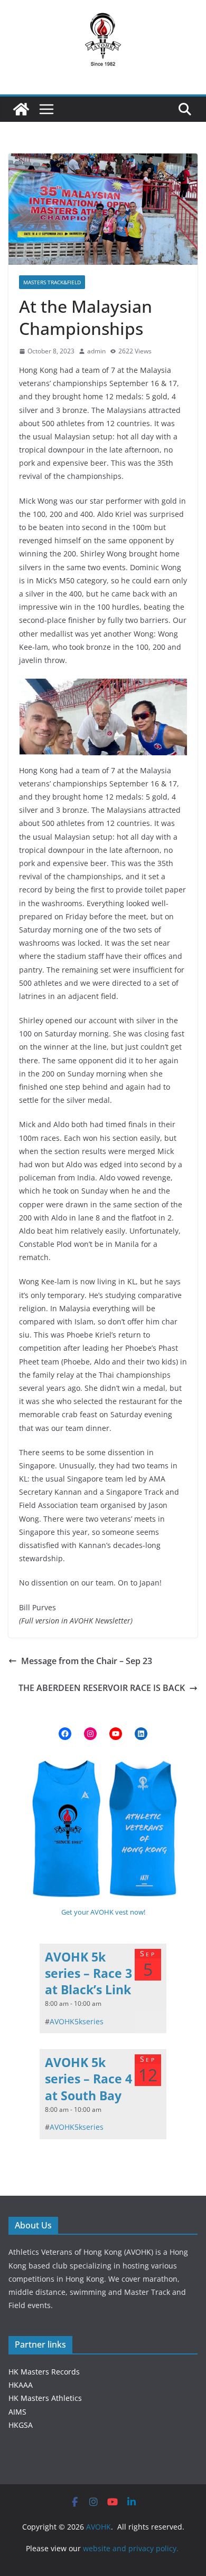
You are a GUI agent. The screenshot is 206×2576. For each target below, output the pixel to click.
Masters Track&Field (52, 282)
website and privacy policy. (132, 2548)
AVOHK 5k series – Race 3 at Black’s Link (88, 1973)
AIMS (17, 2412)
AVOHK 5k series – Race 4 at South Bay (88, 2079)
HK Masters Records (44, 2372)
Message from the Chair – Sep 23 (87, 1661)
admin (96, 351)
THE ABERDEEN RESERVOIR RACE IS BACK (102, 1688)
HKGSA (21, 2425)
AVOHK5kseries (77, 2021)
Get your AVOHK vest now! (103, 1912)
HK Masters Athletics (45, 2398)
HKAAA (21, 2385)
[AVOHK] (21, 109)
